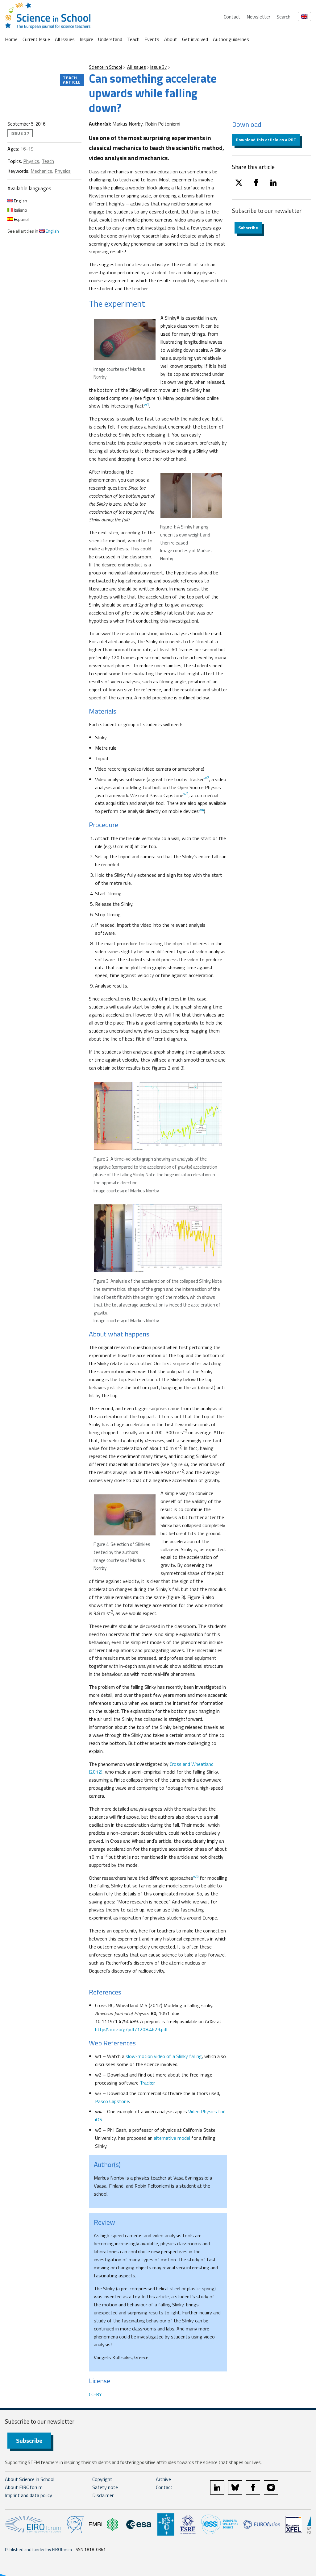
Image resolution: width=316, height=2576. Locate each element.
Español (21, 219)
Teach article (72, 80)
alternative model (172, 2138)
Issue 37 (159, 67)
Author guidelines (231, 39)
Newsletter (258, 17)
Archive (163, 2479)
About (171, 39)
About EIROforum (24, 2487)
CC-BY (95, 2394)
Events (152, 39)
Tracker (147, 2083)
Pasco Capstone (112, 2101)
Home (11, 39)
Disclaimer (103, 2495)
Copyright (102, 2479)
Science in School (105, 67)
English (20, 201)
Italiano (20, 210)
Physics (31, 161)
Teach (133, 39)
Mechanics (41, 171)
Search (283, 17)
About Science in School (30, 2479)
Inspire (86, 39)
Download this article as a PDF (266, 140)
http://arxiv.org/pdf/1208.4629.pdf (132, 2029)
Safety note (105, 2487)
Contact (232, 17)
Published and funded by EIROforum (38, 2549)
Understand (110, 39)
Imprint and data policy (29, 2495)
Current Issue (36, 39)
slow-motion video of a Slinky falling (164, 2056)
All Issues (65, 39)
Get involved (195, 39)
